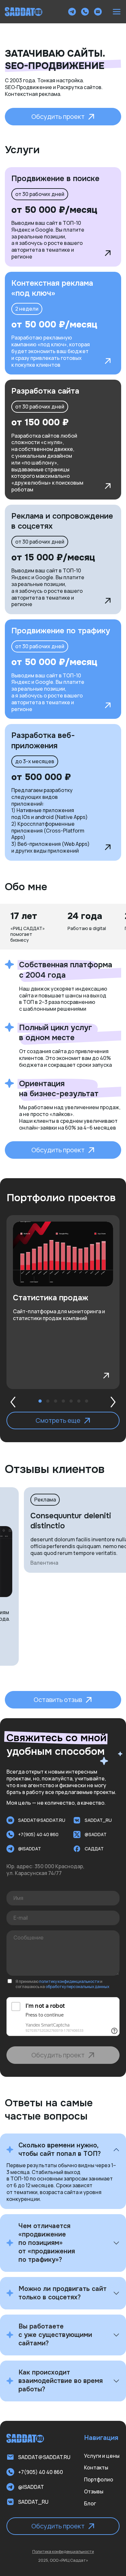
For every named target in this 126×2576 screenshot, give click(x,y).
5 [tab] (71, 1401)
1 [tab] (40, 1401)
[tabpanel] (63, 1302)
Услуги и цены (102, 2456)
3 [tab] (56, 1401)
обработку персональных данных (77, 1987)
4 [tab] (63, 1401)
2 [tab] (48, 1401)
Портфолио (99, 2479)
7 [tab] (87, 1401)
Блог (90, 2503)
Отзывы (94, 2491)
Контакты (96, 2467)
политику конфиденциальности (69, 1981)
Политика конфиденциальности (63, 2552)
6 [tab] (79, 1401)
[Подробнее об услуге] (108, 253)
